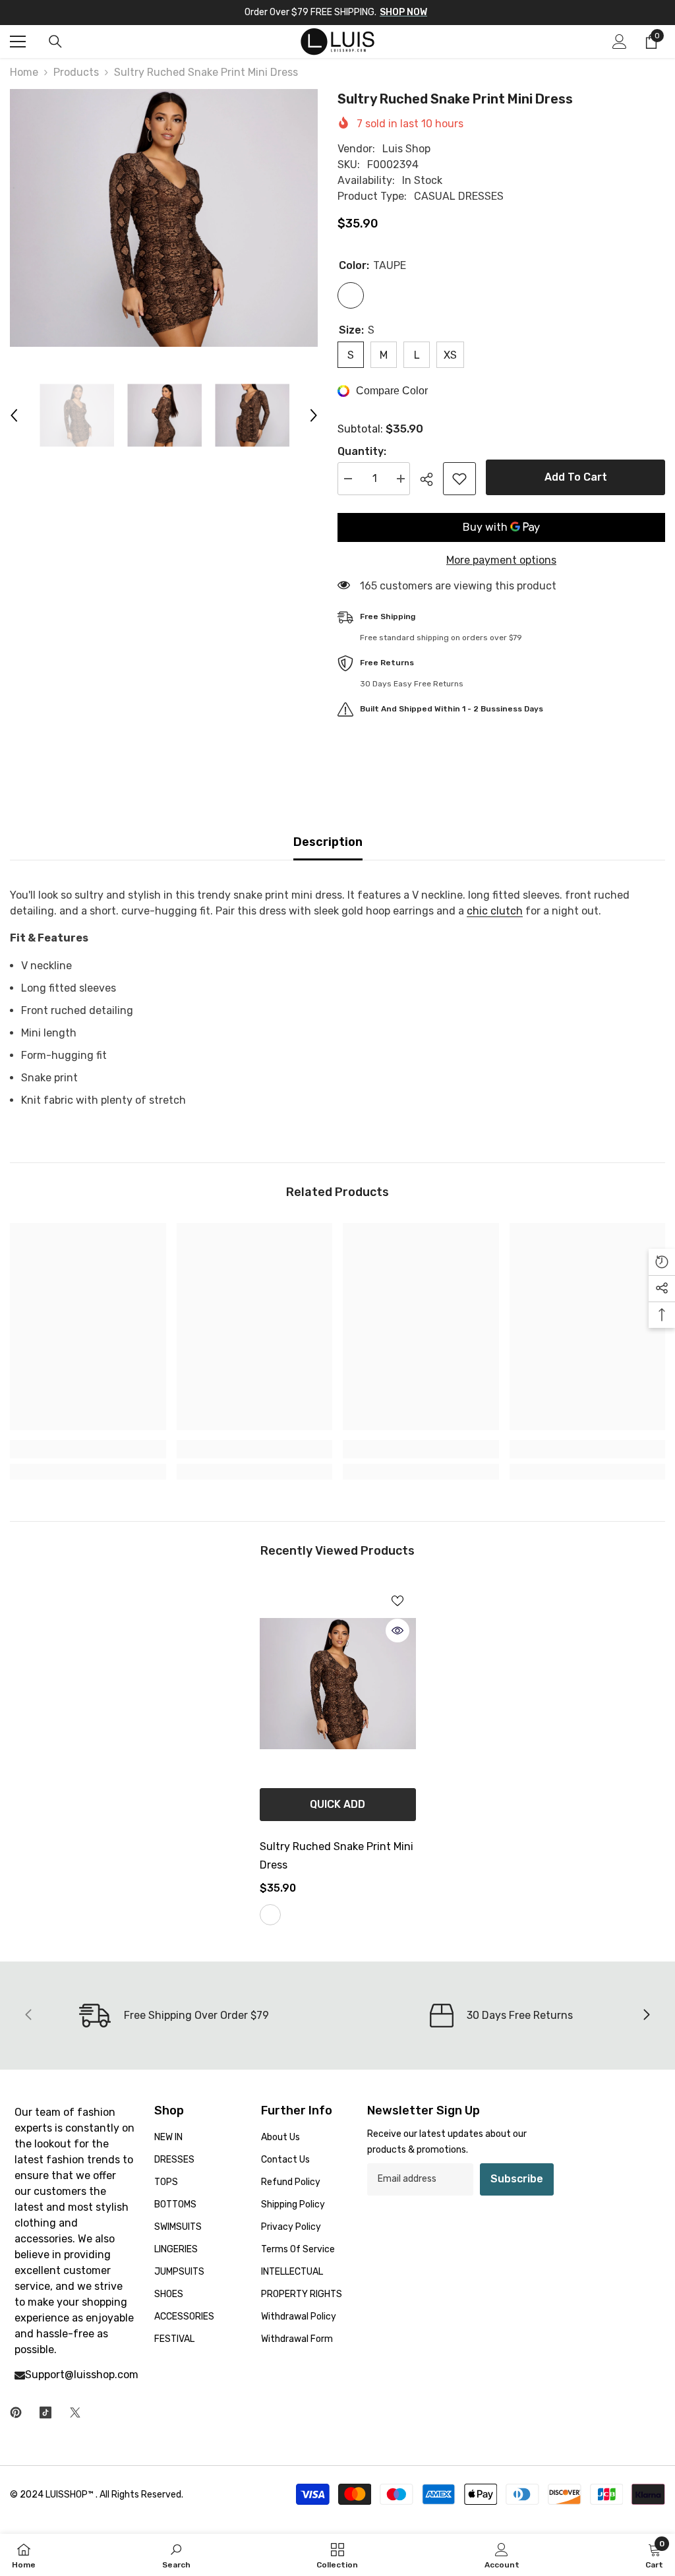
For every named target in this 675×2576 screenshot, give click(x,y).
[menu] (18, 42)
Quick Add (337, 1804)
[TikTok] (45, 2412)
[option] (164, 218)
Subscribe (517, 2179)
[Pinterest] (16, 2412)
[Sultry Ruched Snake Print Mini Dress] (338, 1683)
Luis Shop (406, 149)
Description (328, 842)
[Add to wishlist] (459, 479)
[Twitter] (75, 2412)
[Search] (55, 42)
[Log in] (620, 42)
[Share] (431, 479)
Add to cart (576, 477)
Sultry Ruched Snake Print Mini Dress (337, 1856)
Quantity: (362, 451)
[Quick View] (397, 1631)
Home (24, 72)
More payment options (501, 560)
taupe (270, 1915)
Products (76, 72)
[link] (88, 1449)
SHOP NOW (403, 12)
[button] (14, 415)
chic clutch (495, 911)
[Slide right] (646, 2016)
